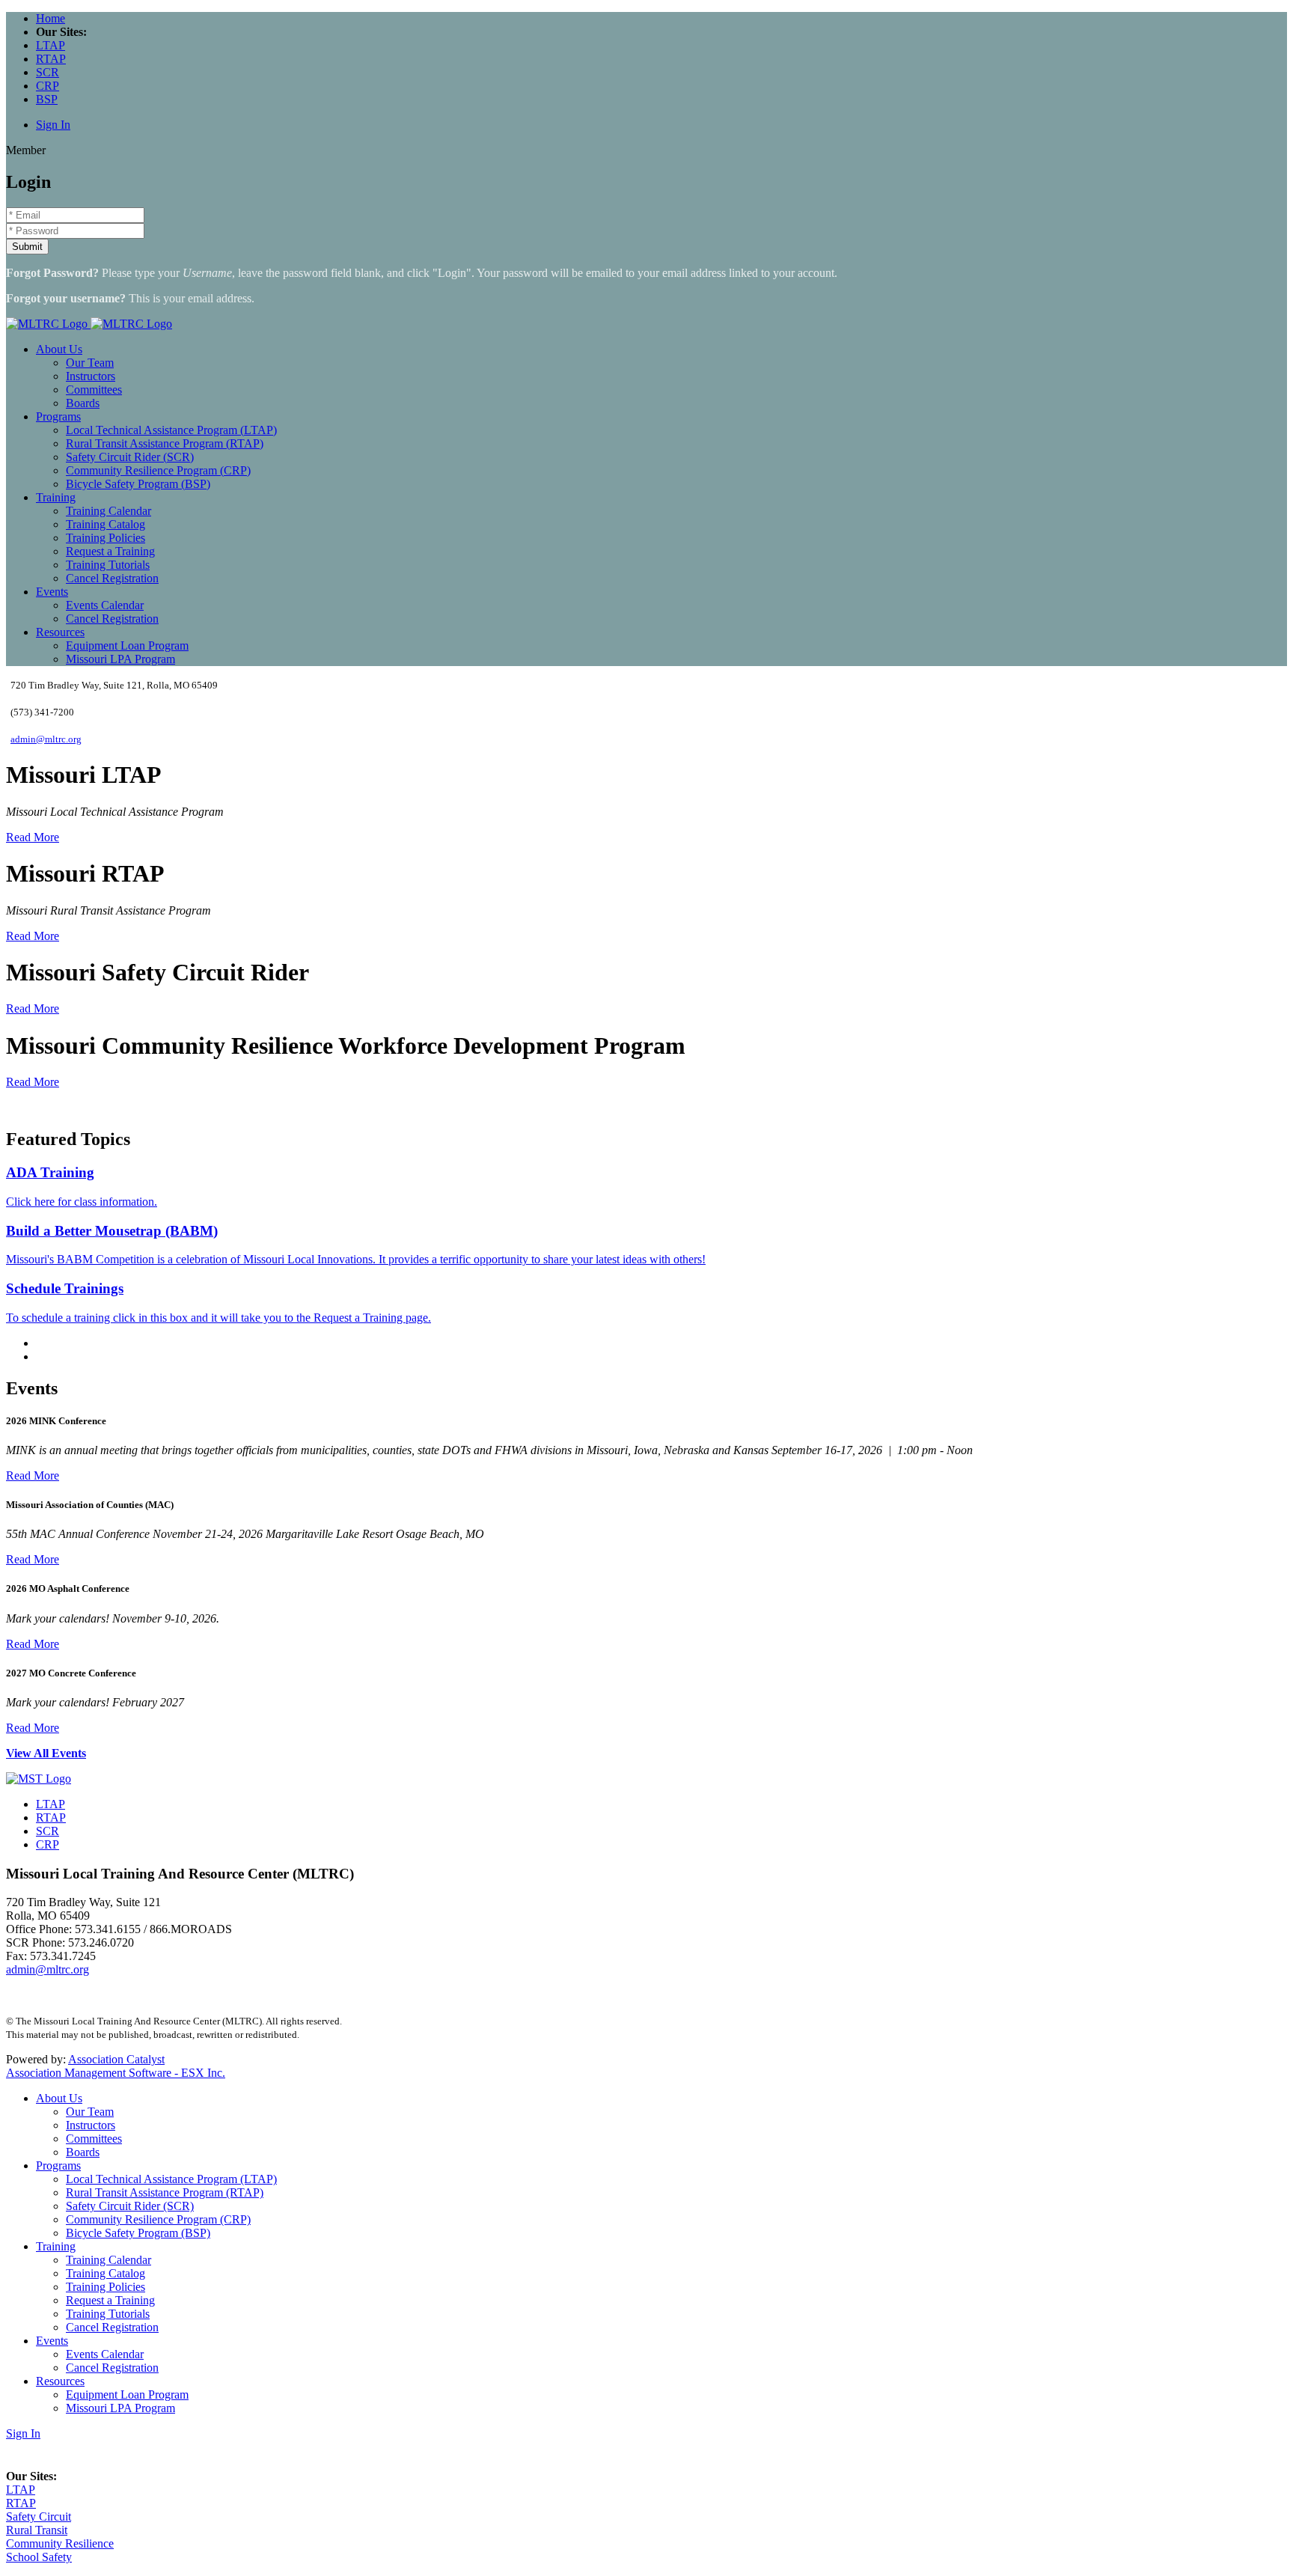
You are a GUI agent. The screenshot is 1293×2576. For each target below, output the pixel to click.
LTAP (51, 45)
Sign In (53, 125)
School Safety (39, 2557)
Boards (83, 403)
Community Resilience (60, 2543)
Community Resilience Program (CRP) (158, 470)
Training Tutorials (108, 565)
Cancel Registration (112, 578)
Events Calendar (105, 605)
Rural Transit (37, 2530)
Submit (27, 247)
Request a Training (110, 551)
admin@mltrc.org (46, 739)
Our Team (90, 363)
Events (52, 592)
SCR (48, 72)
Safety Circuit (39, 2517)
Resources (60, 632)
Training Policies (106, 538)
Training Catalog (106, 524)
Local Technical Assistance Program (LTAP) (171, 430)
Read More (33, 837)
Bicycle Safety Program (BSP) (138, 484)
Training (56, 497)
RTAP (51, 59)
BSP (47, 99)
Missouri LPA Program (120, 659)
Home (51, 18)
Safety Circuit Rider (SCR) (130, 457)
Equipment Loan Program (127, 645)
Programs (58, 416)
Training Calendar (108, 511)
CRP (48, 86)
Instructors (91, 376)
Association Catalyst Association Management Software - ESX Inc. (116, 2066)
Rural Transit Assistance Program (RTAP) (165, 443)
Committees (94, 390)
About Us (59, 349)
